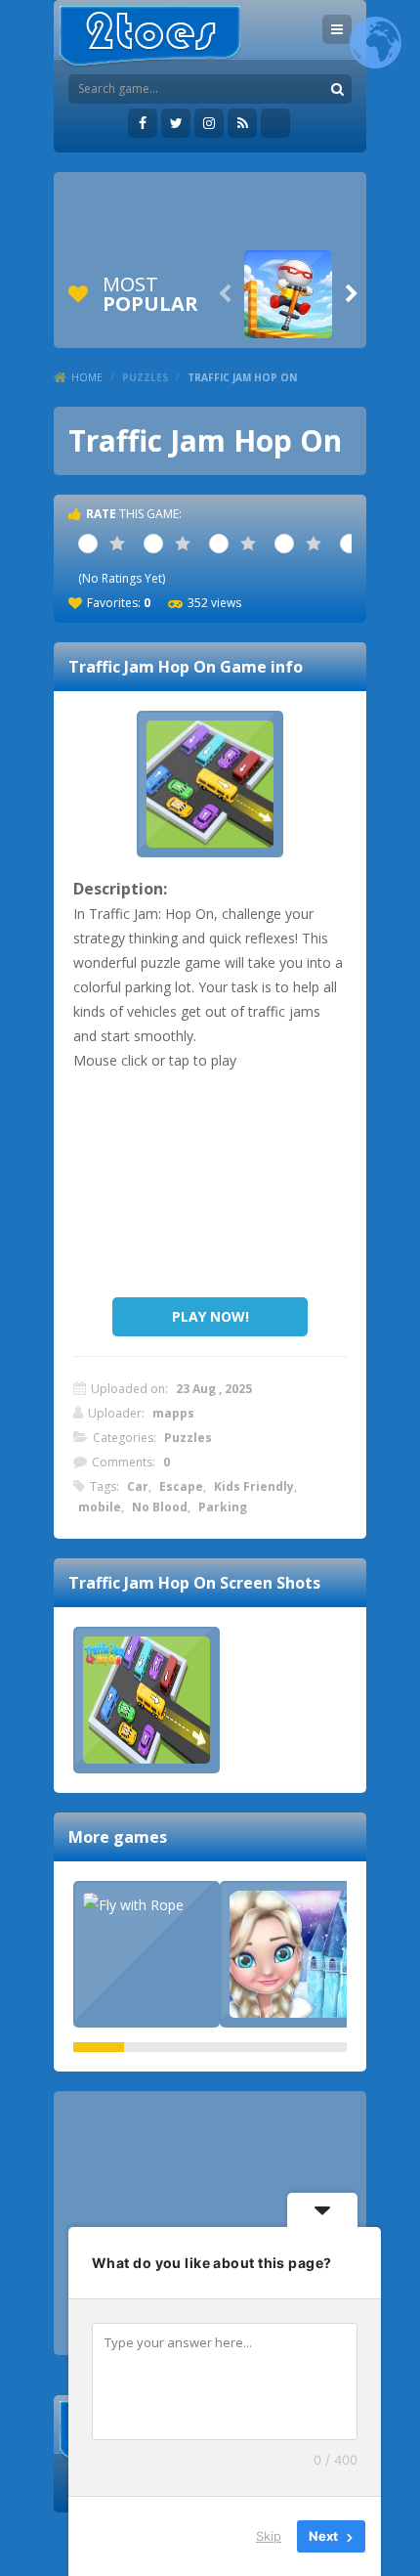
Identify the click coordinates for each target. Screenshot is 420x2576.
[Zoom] (147, 1700)
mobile (100, 1507)
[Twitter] (176, 123)
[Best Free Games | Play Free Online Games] (150, 37)
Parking (223, 1507)
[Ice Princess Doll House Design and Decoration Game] (293, 1954)
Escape (181, 1486)
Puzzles (145, 377)
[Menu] (337, 29)
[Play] (288, 294)
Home (87, 377)
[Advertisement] (210, 211)
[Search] (337, 89)
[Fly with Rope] (147, 1904)
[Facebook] (143, 123)
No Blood (160, 1507)
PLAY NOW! (210, 1316)
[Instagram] (209, 123)
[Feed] (242, 123)
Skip (269, 2536)
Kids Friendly (254, 1486)
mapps (173, 1413)
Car (138, 1486)
